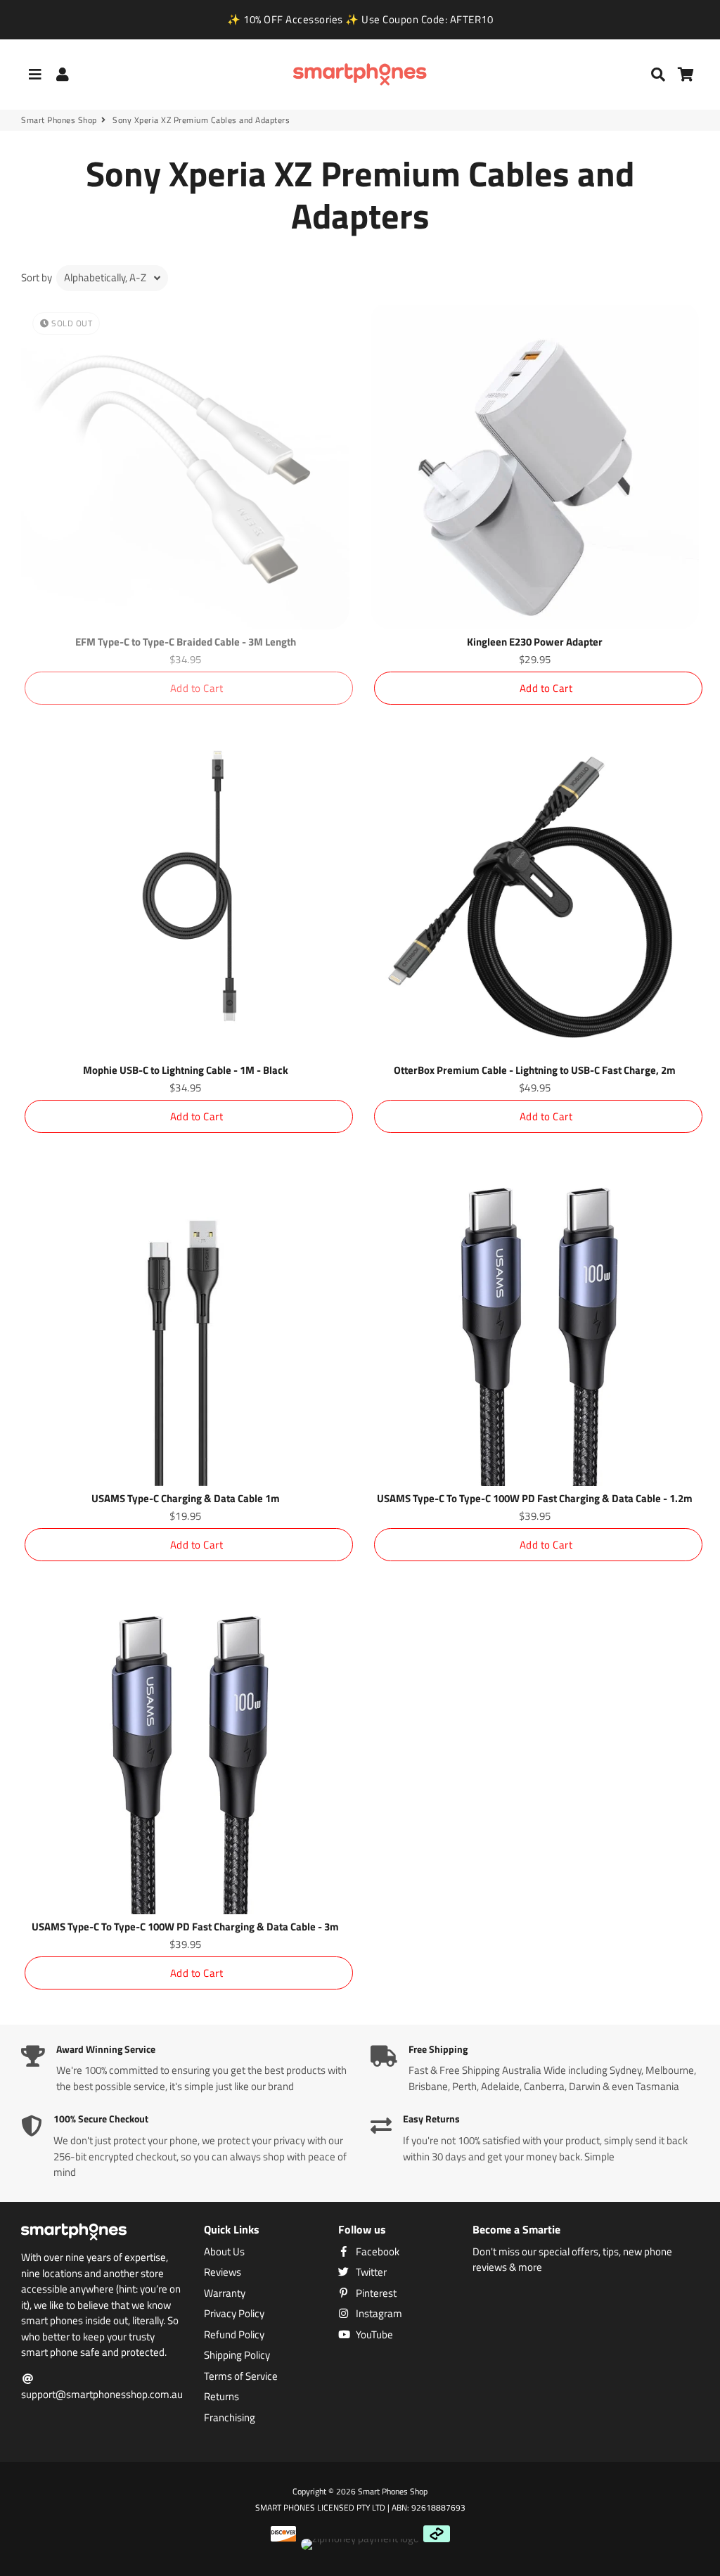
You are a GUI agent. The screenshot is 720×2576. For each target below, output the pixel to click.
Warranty (225, 2293)
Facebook (377, 2252)
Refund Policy (234, 2335)
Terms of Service (241, 2376)
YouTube (373, 2335)
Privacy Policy (234, 2314)
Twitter (370, 2272)
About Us (224, 2252)
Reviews (223, 2272)
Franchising (230, 2418)
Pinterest (375, 2293)
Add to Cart (197, 688)
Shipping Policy (237, 2355)
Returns (221, 2397)
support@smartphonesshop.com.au (102, 2394)
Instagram (378, 2314)
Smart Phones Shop (59, 120)
